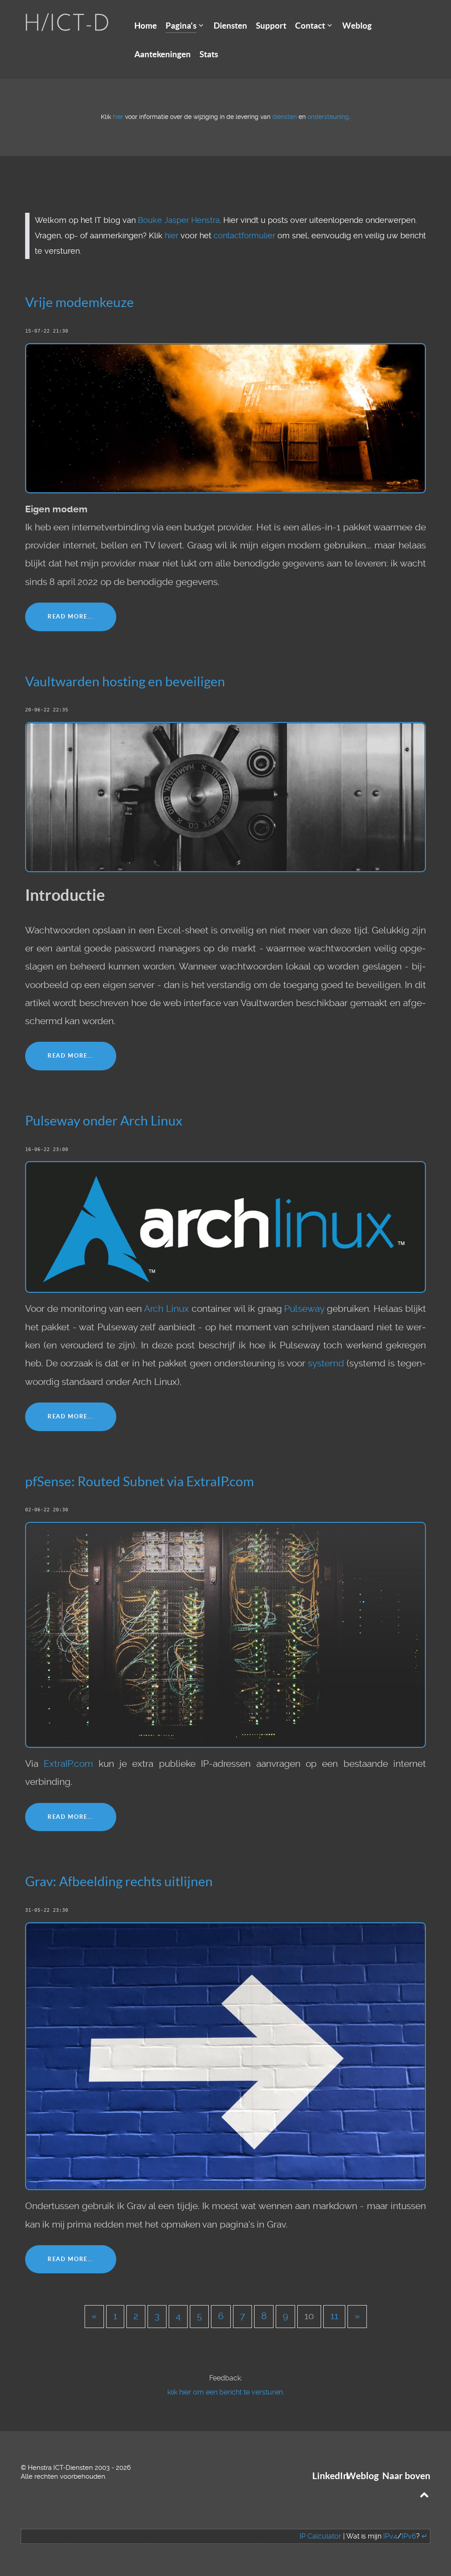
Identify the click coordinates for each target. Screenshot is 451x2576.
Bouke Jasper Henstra (179, 220)
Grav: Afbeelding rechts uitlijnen (119, 1881)
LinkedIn (330, 2476)
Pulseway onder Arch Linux (104, 1121)
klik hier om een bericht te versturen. (226, 2392)
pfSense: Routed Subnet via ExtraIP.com (140, 1481)
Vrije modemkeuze (79, 302)
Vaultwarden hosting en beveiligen (125, 681)
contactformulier (244, 236)
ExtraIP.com (68, 1764)
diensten (285, 117)
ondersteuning (328, 117)
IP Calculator (320, 2536)
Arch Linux (166, 1309)
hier (118, 117)
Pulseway (304, 1309)
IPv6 (409, 2536)
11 (334, 2316)
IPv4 (390, 2536)
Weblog (362, 2476)
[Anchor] (140, 301)
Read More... (71, 616)
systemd (326, 1363)
